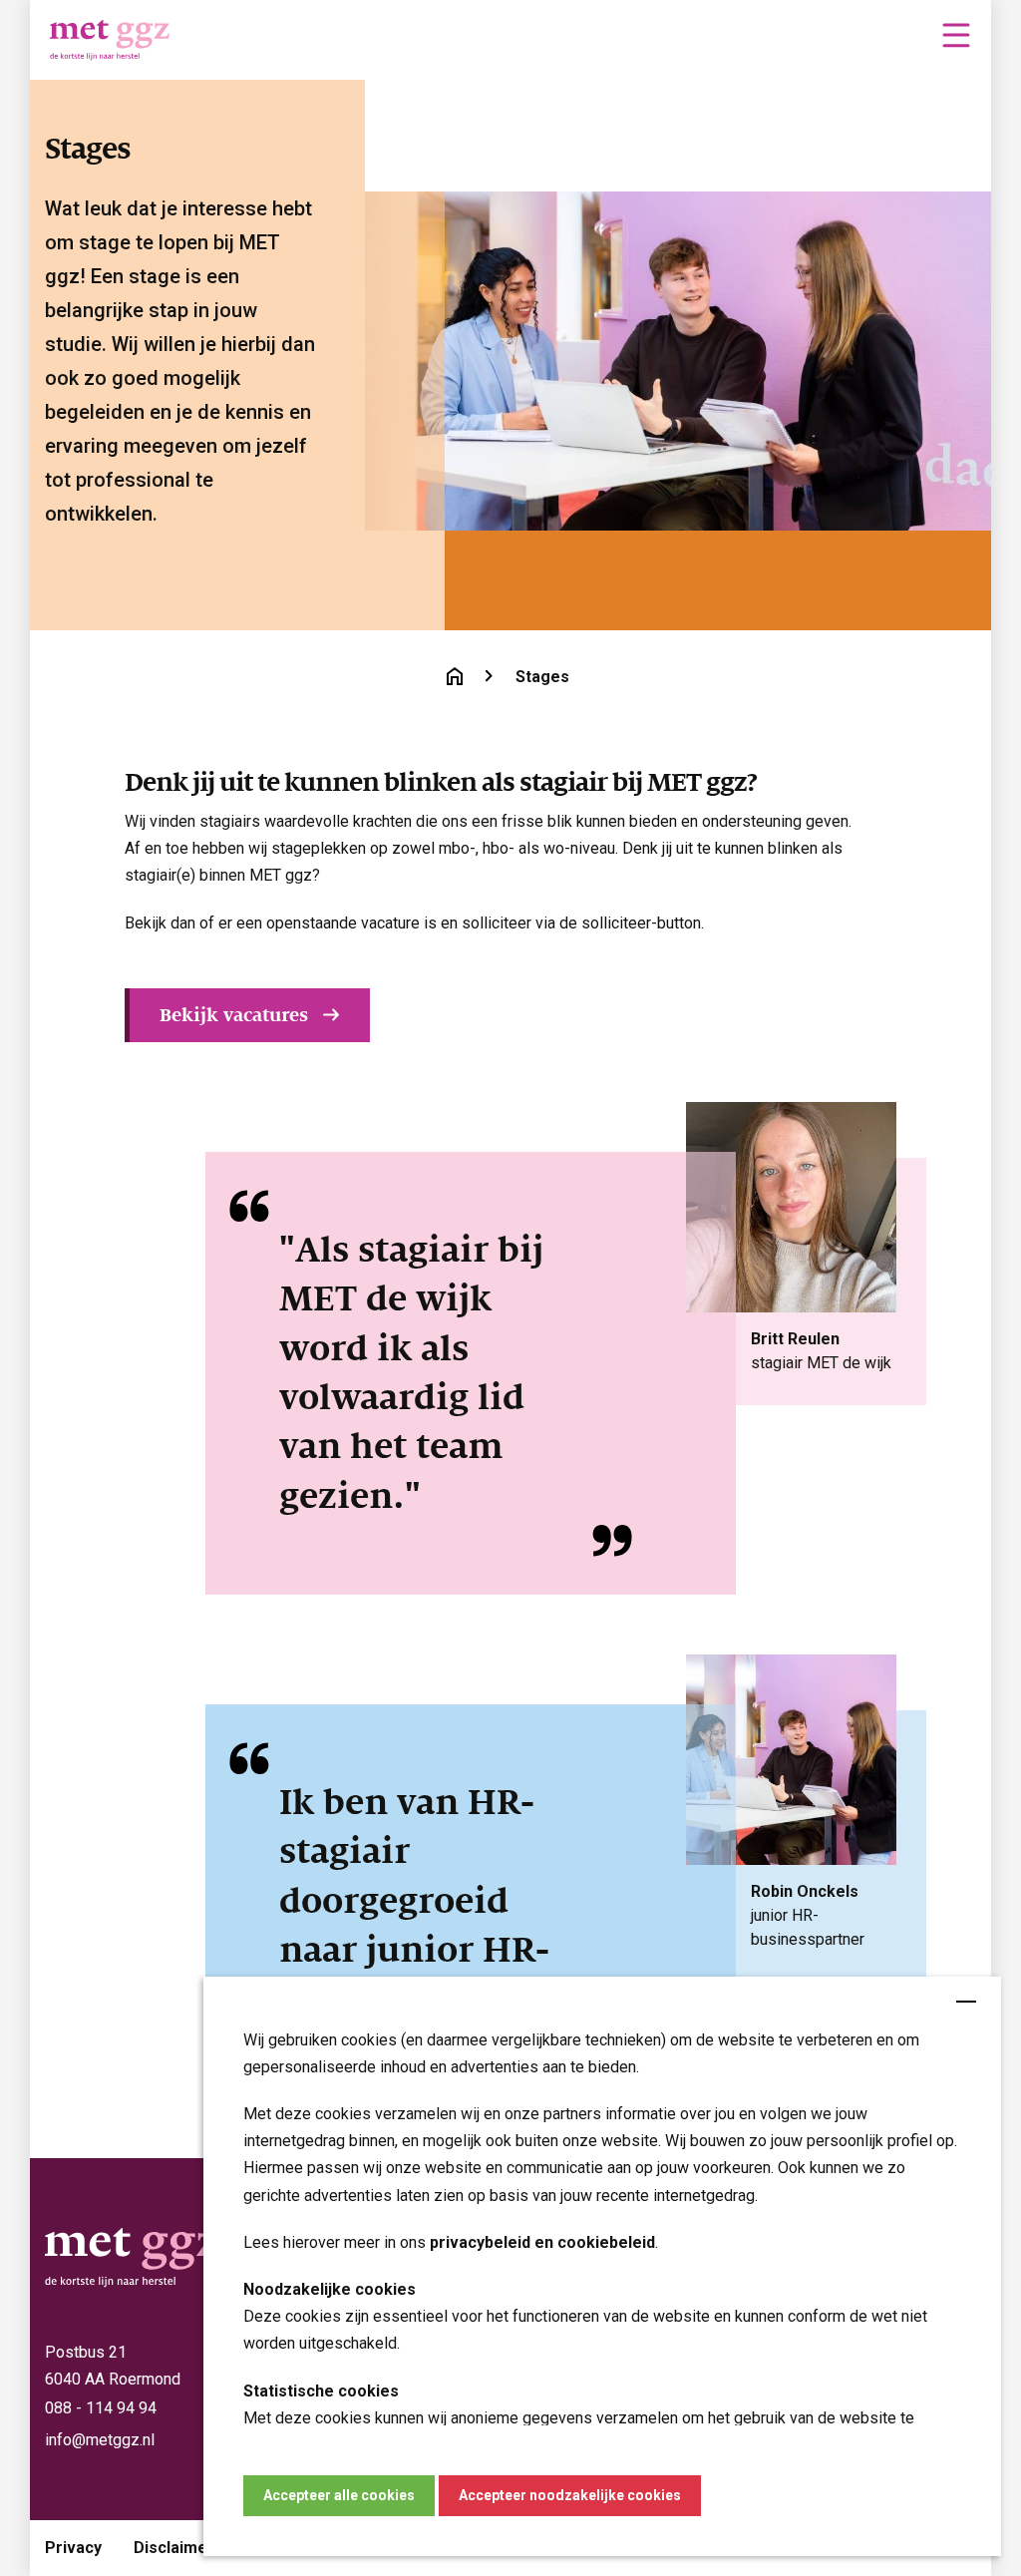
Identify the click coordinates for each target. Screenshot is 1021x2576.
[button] (956, 35)
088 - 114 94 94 (101, 2408)
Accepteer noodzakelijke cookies (570, 2495)
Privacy (73, 2548)
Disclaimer (174, 2548)
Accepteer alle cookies (339, 2495)
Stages (542, 677)
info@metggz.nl (100, 2440)
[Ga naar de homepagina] (455, 676)
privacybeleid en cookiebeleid (542, 2242)
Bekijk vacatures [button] (234, 1015)
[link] (954, 33)
